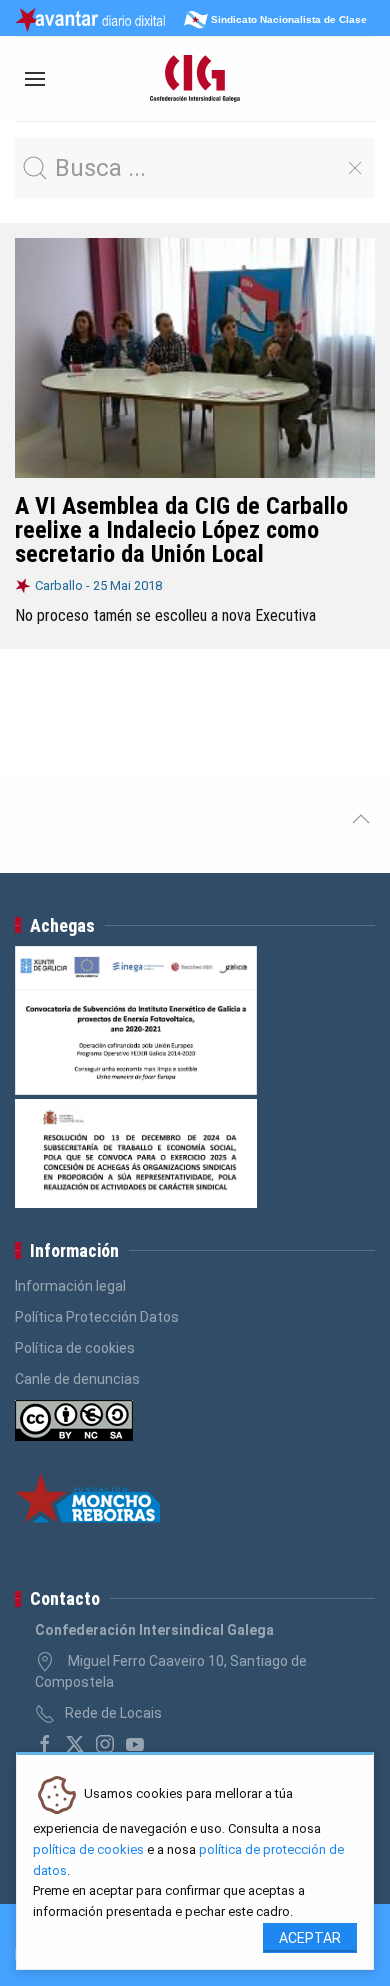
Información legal (70, 1286)
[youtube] (135, 1744)
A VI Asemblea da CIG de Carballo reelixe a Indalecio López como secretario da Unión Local (181, 530)
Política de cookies (75, 1348)
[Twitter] (75, 1744)
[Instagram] (105, 1744)
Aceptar (310, 1938)
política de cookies (88, 1849)
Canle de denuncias (77, 1379)
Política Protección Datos (97, 1317)
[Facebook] (45, 1744)
